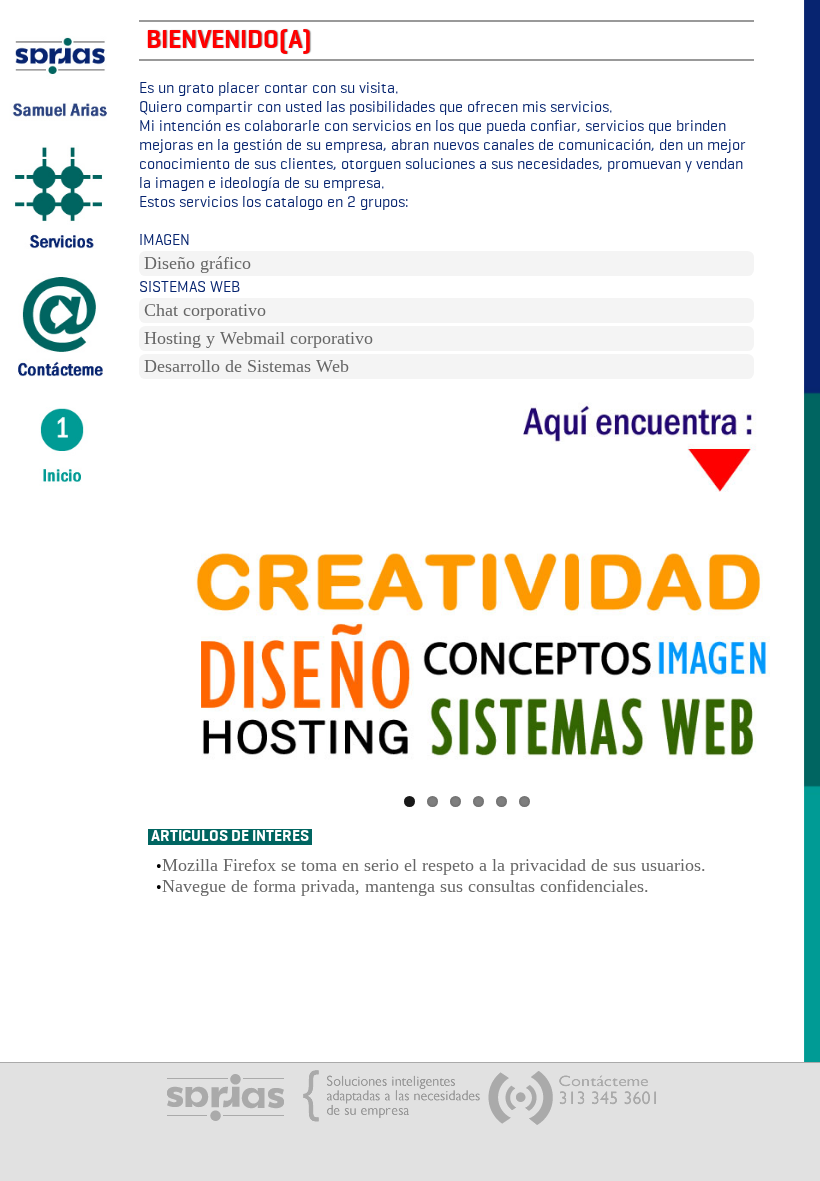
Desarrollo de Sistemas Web (246, 366)
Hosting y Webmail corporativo (258, 338)
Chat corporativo (205, 310)
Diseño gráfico (197, 263)
